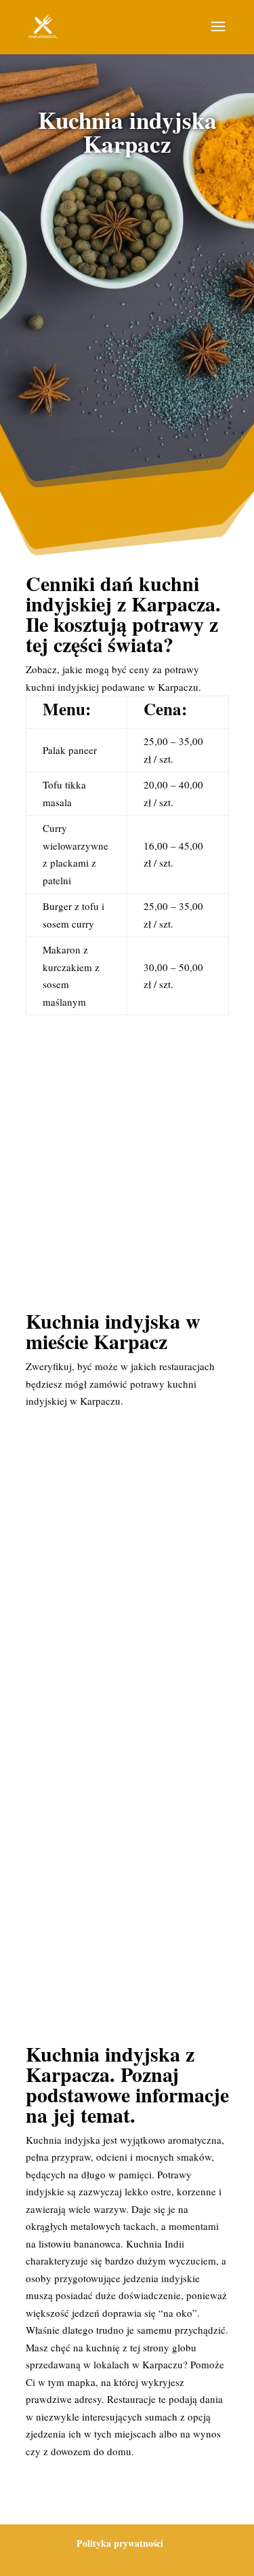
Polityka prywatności (120, 2543)
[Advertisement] (127, 310)
